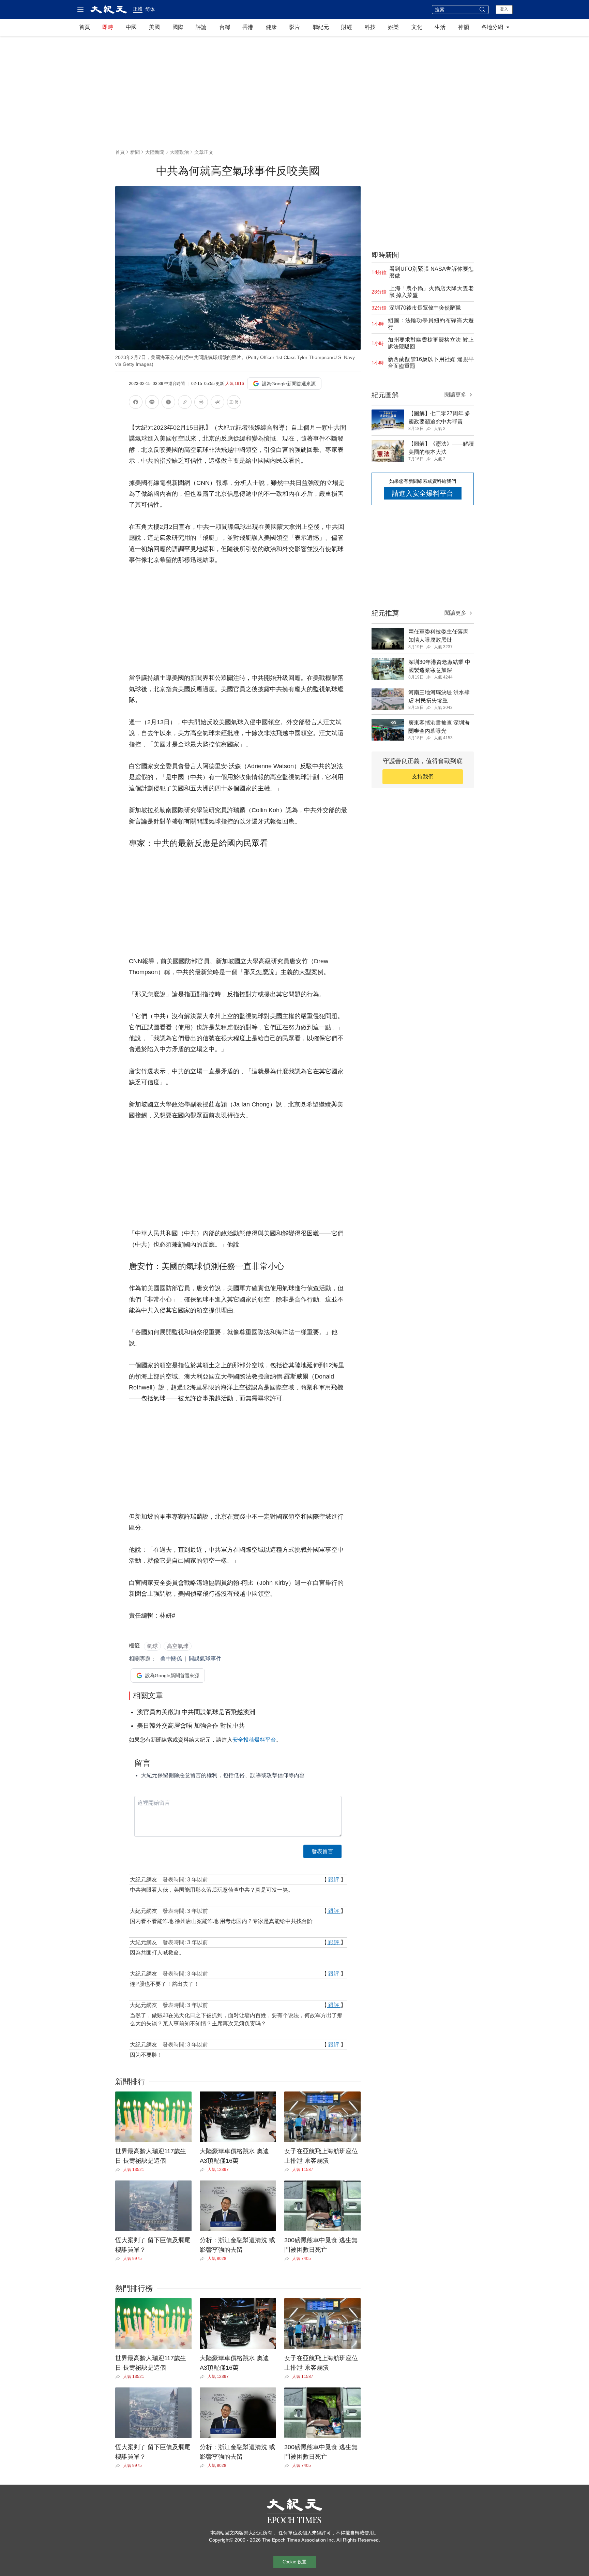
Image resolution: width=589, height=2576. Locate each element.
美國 (154, 27)
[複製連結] (185, 402)
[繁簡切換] (234, 403)
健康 (271, 27)
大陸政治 (179, 152)
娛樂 (393, 27)
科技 (370, 27)
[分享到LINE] (152, 403)
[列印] (201, 403)
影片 (294, 27)
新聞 (135, 152)
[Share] (119, 2170)
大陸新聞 (155, 152)
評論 (201, 27)
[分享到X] (168, 403)
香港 (248, 27)
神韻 (464, 27)
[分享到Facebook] (136, 403)
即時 (108, 27)
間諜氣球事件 (205, 1659)
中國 (131, 27)
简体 (150, 9)
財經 (347, 27)
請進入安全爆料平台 (423, 493)
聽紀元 (321, 27)
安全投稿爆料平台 (254, 1740)
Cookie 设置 (294, 2562)
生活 (440, 27)
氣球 (152, 1646)
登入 (504, 9)
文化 (417, 27)
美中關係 (171, 1659)
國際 (178, 27)
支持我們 (423, 777)
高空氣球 (178, 1646)
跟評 (334, 1880)
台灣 (225, 27)
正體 (138, 9)
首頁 (85, 27)
